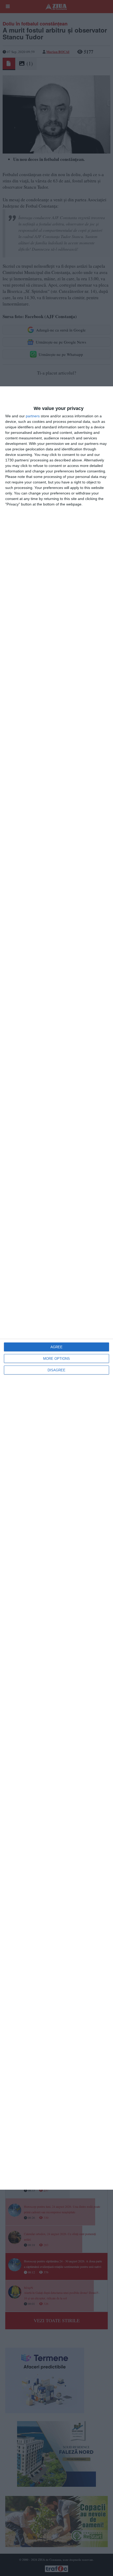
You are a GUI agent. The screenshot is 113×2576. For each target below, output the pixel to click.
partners (33, 416)
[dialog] (56, 1288)
